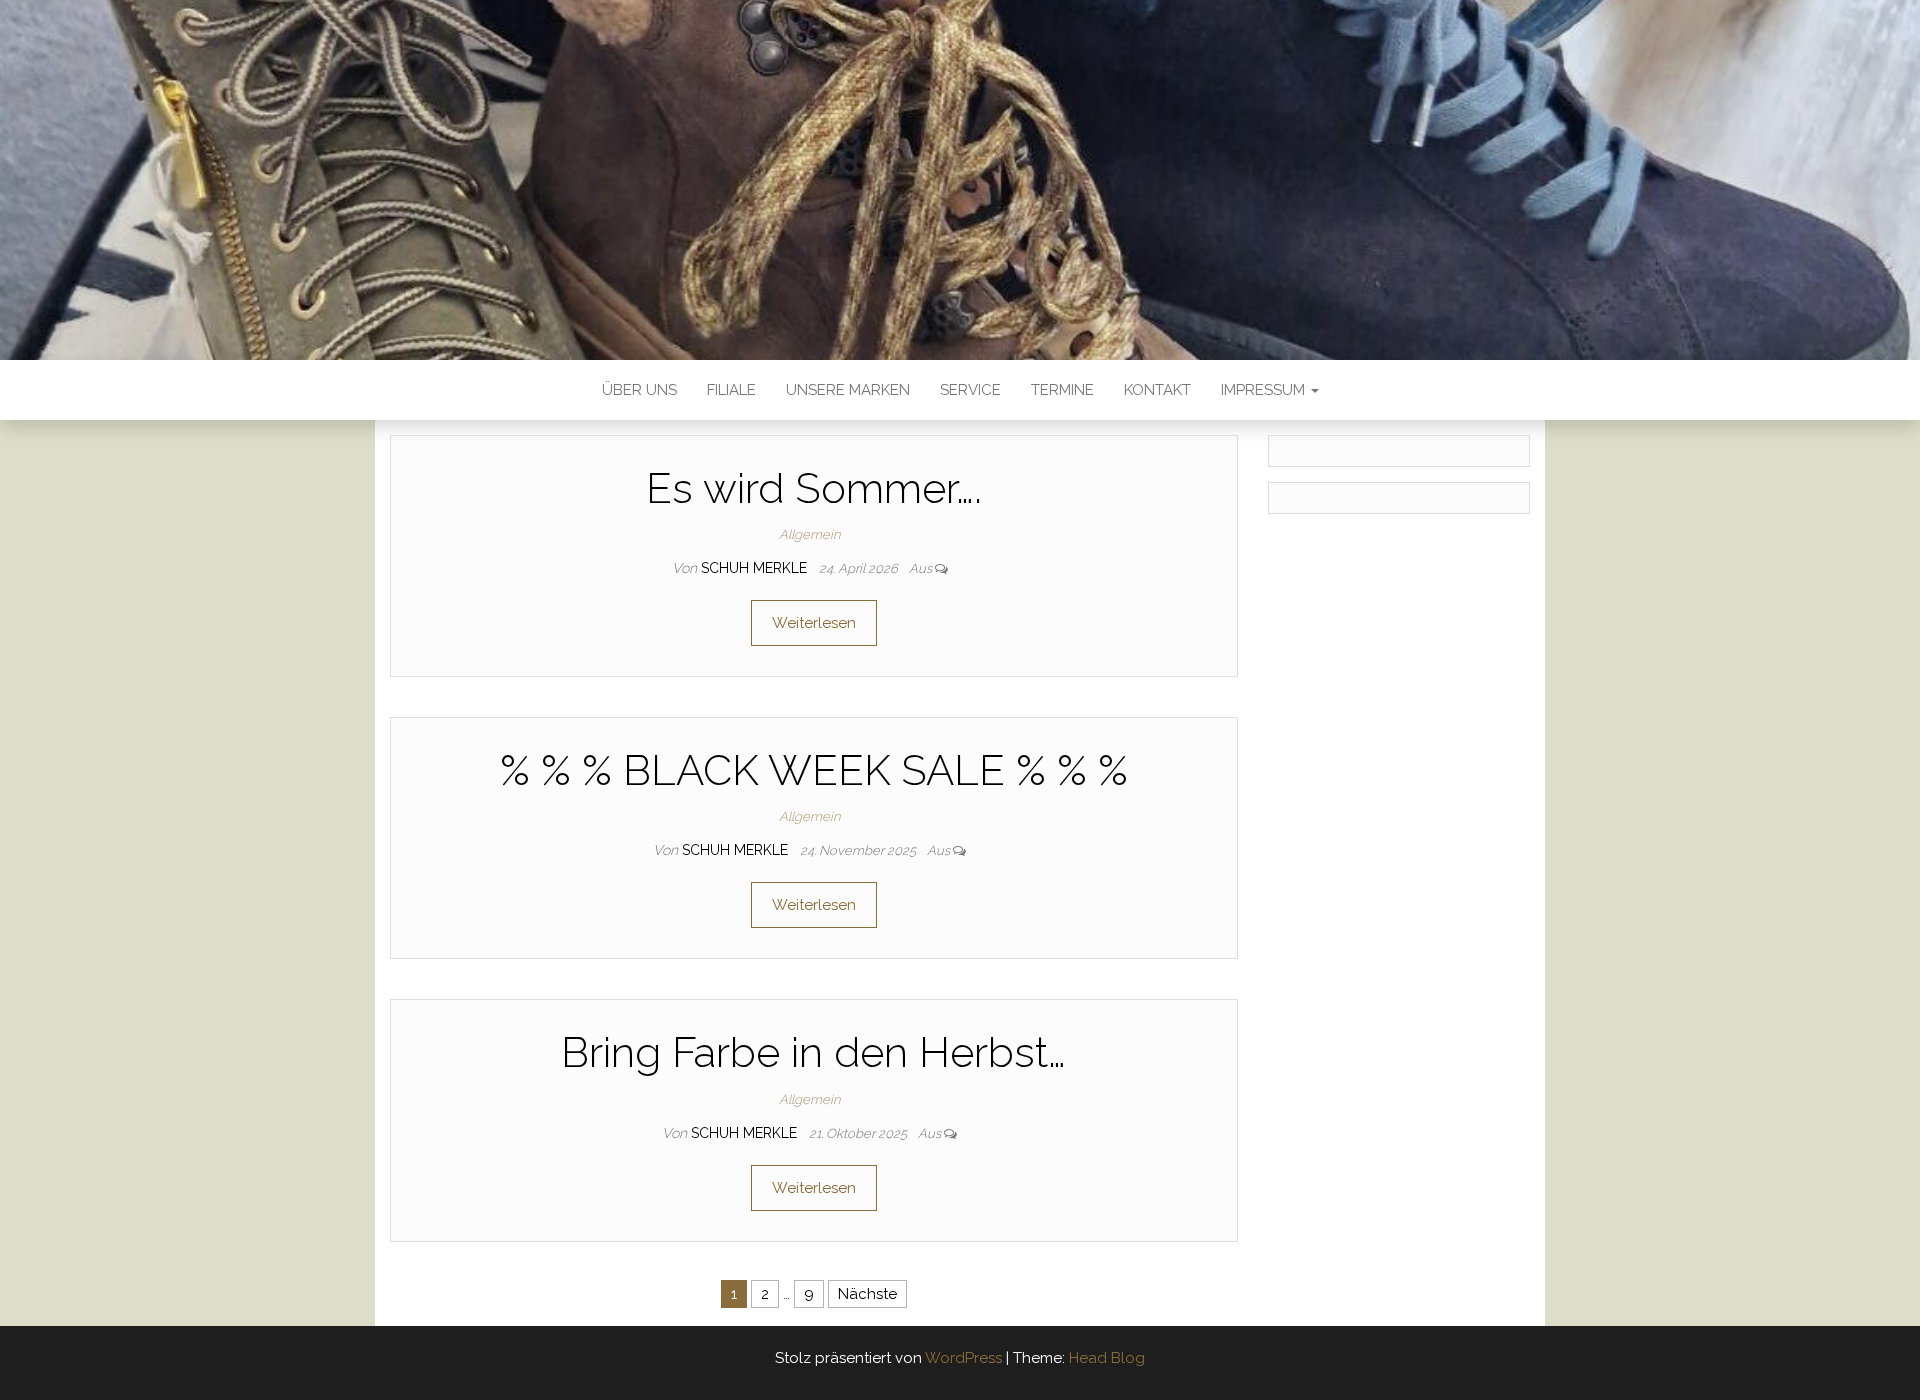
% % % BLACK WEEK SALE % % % (814, 770)
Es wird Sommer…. (814, 488)
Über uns (639, 390)
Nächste (867, 1294)
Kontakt (1157, 390)
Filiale (731, 390)
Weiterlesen (814, 623)
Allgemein (809, 534)
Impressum (1265, 390)
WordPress (963, 1358)
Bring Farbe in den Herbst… (813, 1052)
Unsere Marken (848, 390)
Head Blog (1107, 1358)
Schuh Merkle (756, 568)
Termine (1062, 390)
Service (970, 390)
